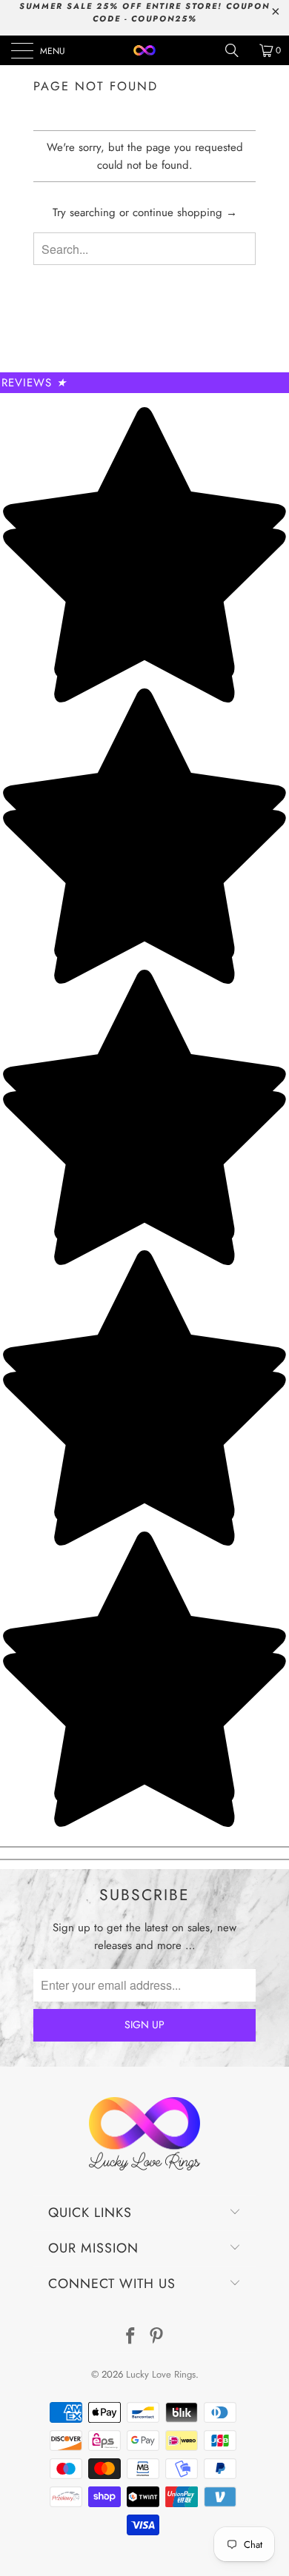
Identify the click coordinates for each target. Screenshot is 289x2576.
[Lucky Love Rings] (145, 50)
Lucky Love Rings (161, 2374)
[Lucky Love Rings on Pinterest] (157, 2337)
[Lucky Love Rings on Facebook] (130, 2337)
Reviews (34, 383)
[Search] (237, 50)
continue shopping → (185, 212)
